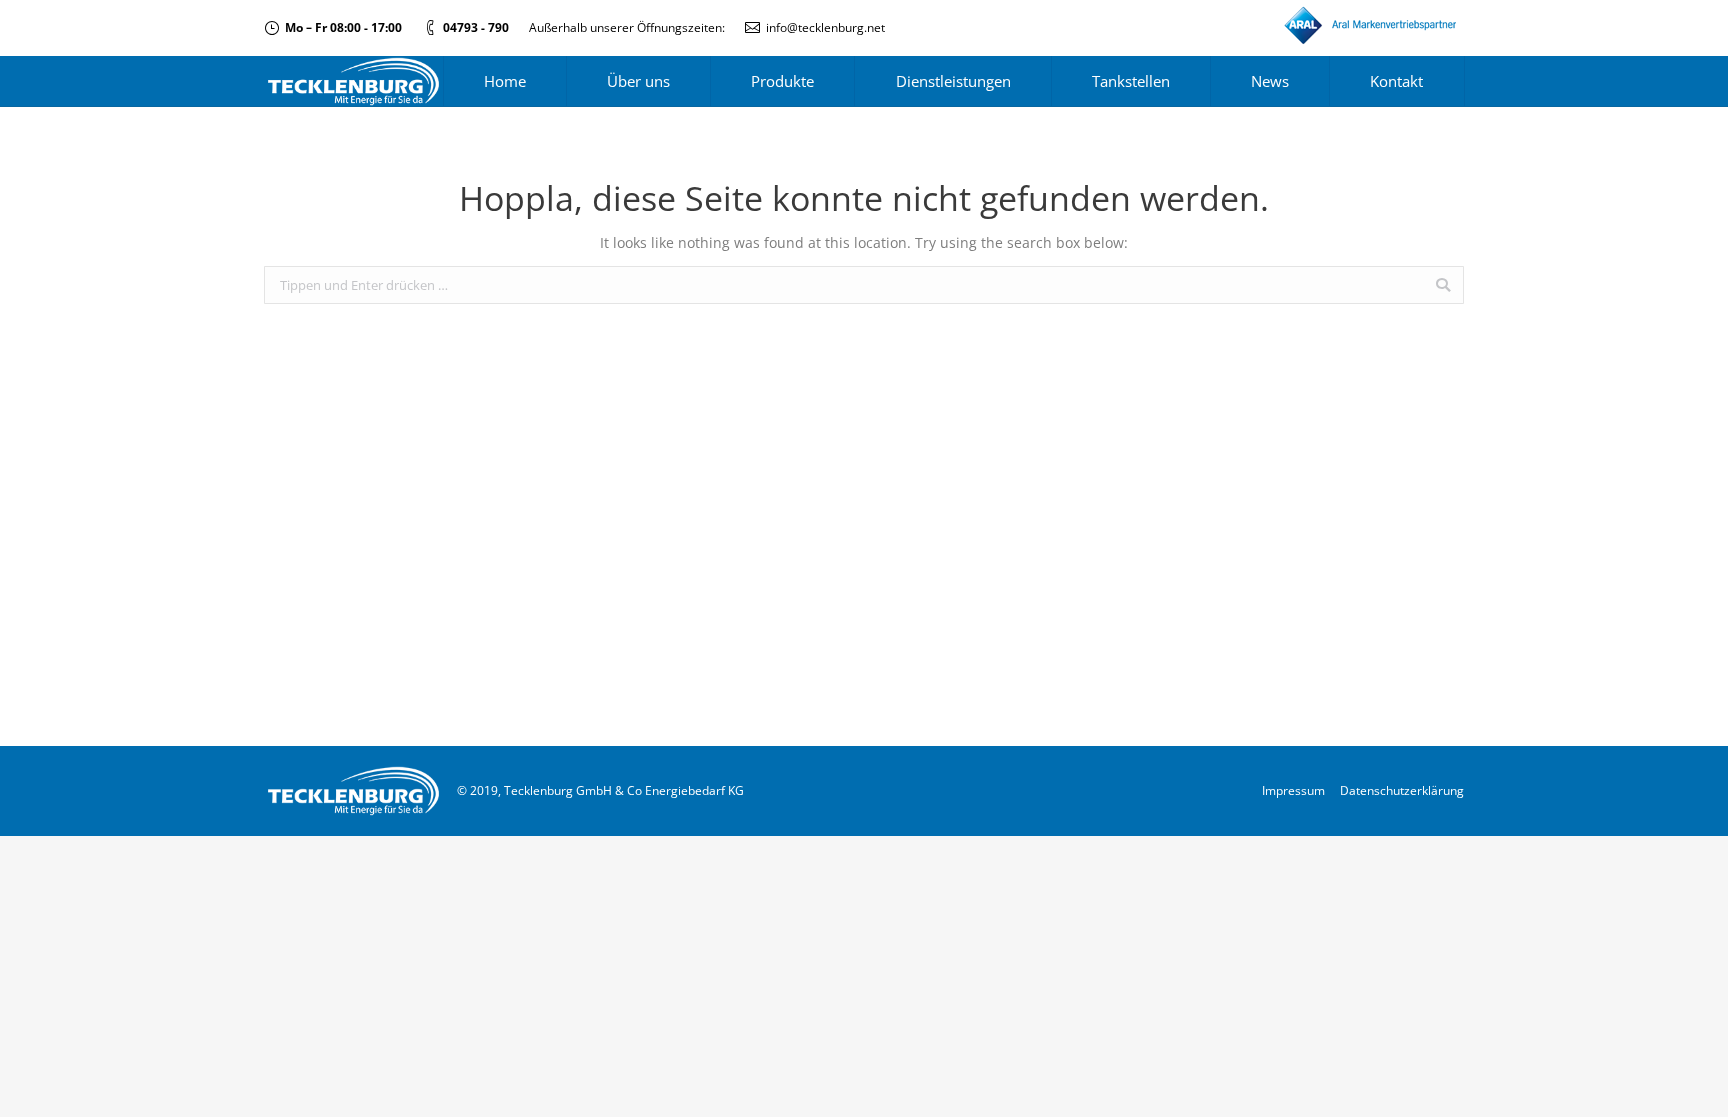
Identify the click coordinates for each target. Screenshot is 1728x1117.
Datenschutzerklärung (1402, 790)
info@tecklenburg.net (825, 27)
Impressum (1293, 790)
